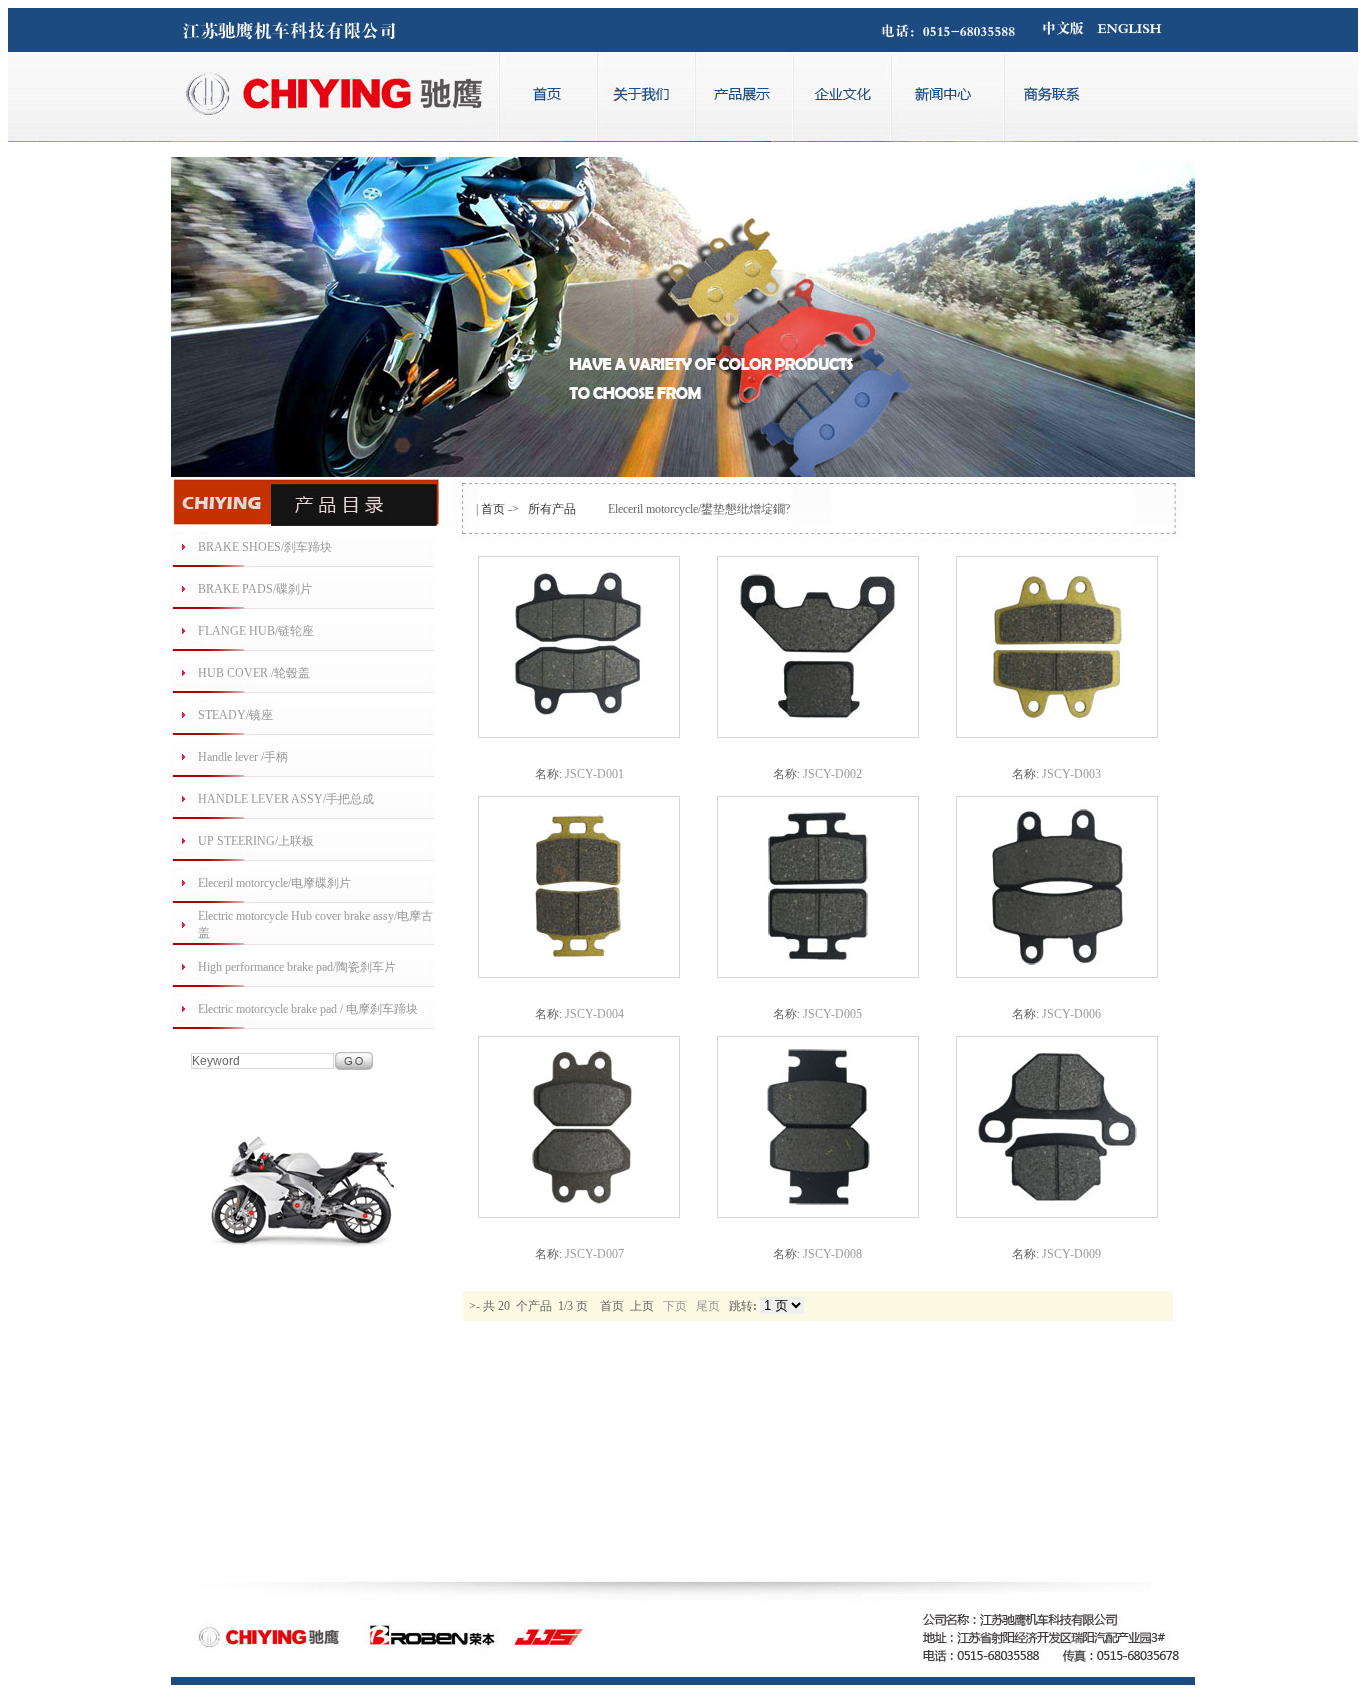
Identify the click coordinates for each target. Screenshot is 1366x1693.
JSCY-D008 (832, 1254)
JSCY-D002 (832, 774)
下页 (675, 1306)
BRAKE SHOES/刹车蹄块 (265, 547)
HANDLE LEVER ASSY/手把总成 (286, 799)
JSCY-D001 (594, 774)
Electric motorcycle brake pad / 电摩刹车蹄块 (308, 1009)
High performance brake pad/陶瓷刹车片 (297, 967)
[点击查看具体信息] (579, 734)
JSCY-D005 (832, 1014)
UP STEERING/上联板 (256, 841)
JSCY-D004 (594, 1014)
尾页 (708, 1306)
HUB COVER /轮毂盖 (254, 673)
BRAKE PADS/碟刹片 (255, 589)
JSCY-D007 (594, 1254)
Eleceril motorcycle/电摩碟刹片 (274, 883)
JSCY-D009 (1071, 1254)
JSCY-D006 (1071, 1014)
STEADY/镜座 (235, 715)
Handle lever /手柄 (243, 757)
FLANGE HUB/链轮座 (256, 631)
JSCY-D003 (1071, 774)
